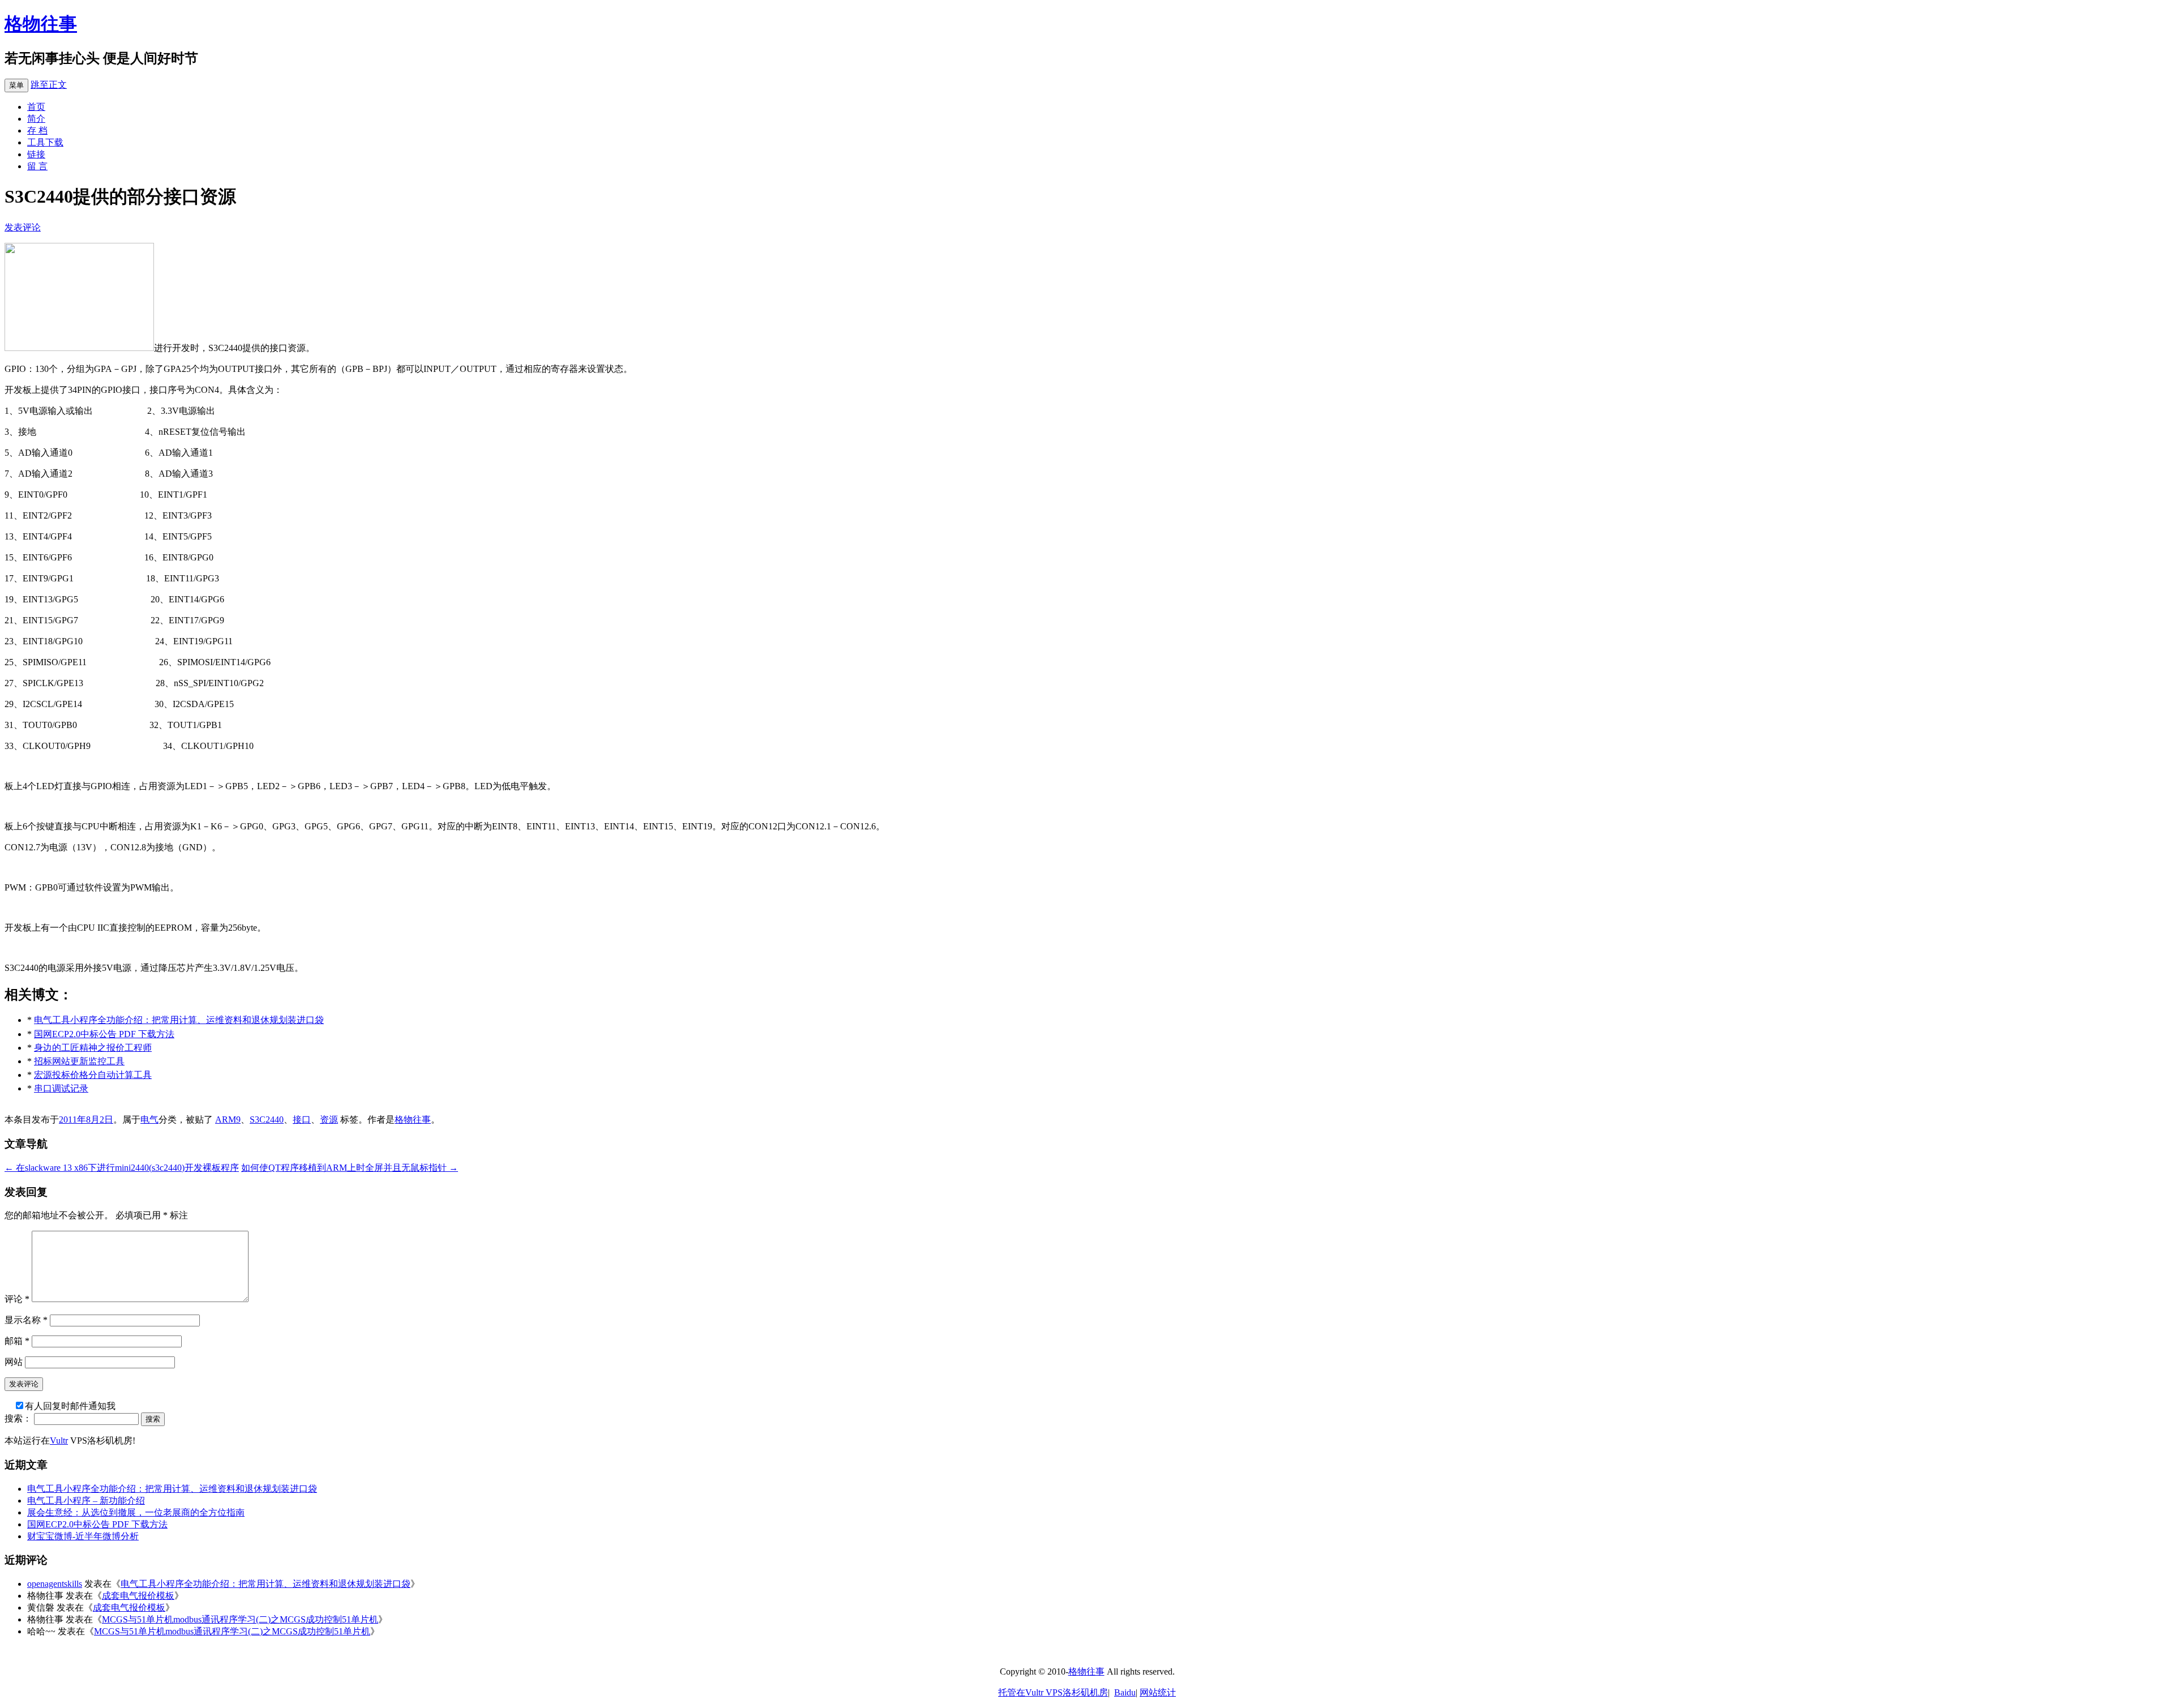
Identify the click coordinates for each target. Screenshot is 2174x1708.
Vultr (59, 1441)
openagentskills (55, 1584)
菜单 (16, 85)
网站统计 (1158, 1692)
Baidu (1125, 1692)
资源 (329, 1120)
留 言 (37, 166)
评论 (17, 1299)
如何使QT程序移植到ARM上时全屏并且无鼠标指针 (350, 1168)
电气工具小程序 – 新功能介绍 (86, 1501)
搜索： (18, 1418)
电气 (149, 1120)
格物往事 (41, 24)
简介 (36, 119)
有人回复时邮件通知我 (70, 1406)
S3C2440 (267, 1120)
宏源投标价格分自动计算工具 (93, 1075)
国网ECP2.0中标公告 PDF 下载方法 (104, 1034)
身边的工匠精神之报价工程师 (93, 1048)
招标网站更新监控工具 (79, 1061)
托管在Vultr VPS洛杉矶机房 (1053, 1692)
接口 (302, 1120)
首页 (36, 107)
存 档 (37, 130)
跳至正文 (49, 85)
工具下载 (45, 142)
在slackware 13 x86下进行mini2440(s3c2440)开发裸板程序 (122, 1168)
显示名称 (26, 1320)
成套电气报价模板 (138, 1596)
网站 (14, 1362)
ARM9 (228, 1120)
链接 (36, 154)
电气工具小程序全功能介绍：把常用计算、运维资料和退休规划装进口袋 (179, 1020)
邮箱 (17, 1341)
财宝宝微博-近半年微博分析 (83, 1536)
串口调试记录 (61, 1088)
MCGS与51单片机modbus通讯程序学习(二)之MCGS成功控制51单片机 (240, 1619)
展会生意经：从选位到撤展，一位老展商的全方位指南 (136, 1512)
